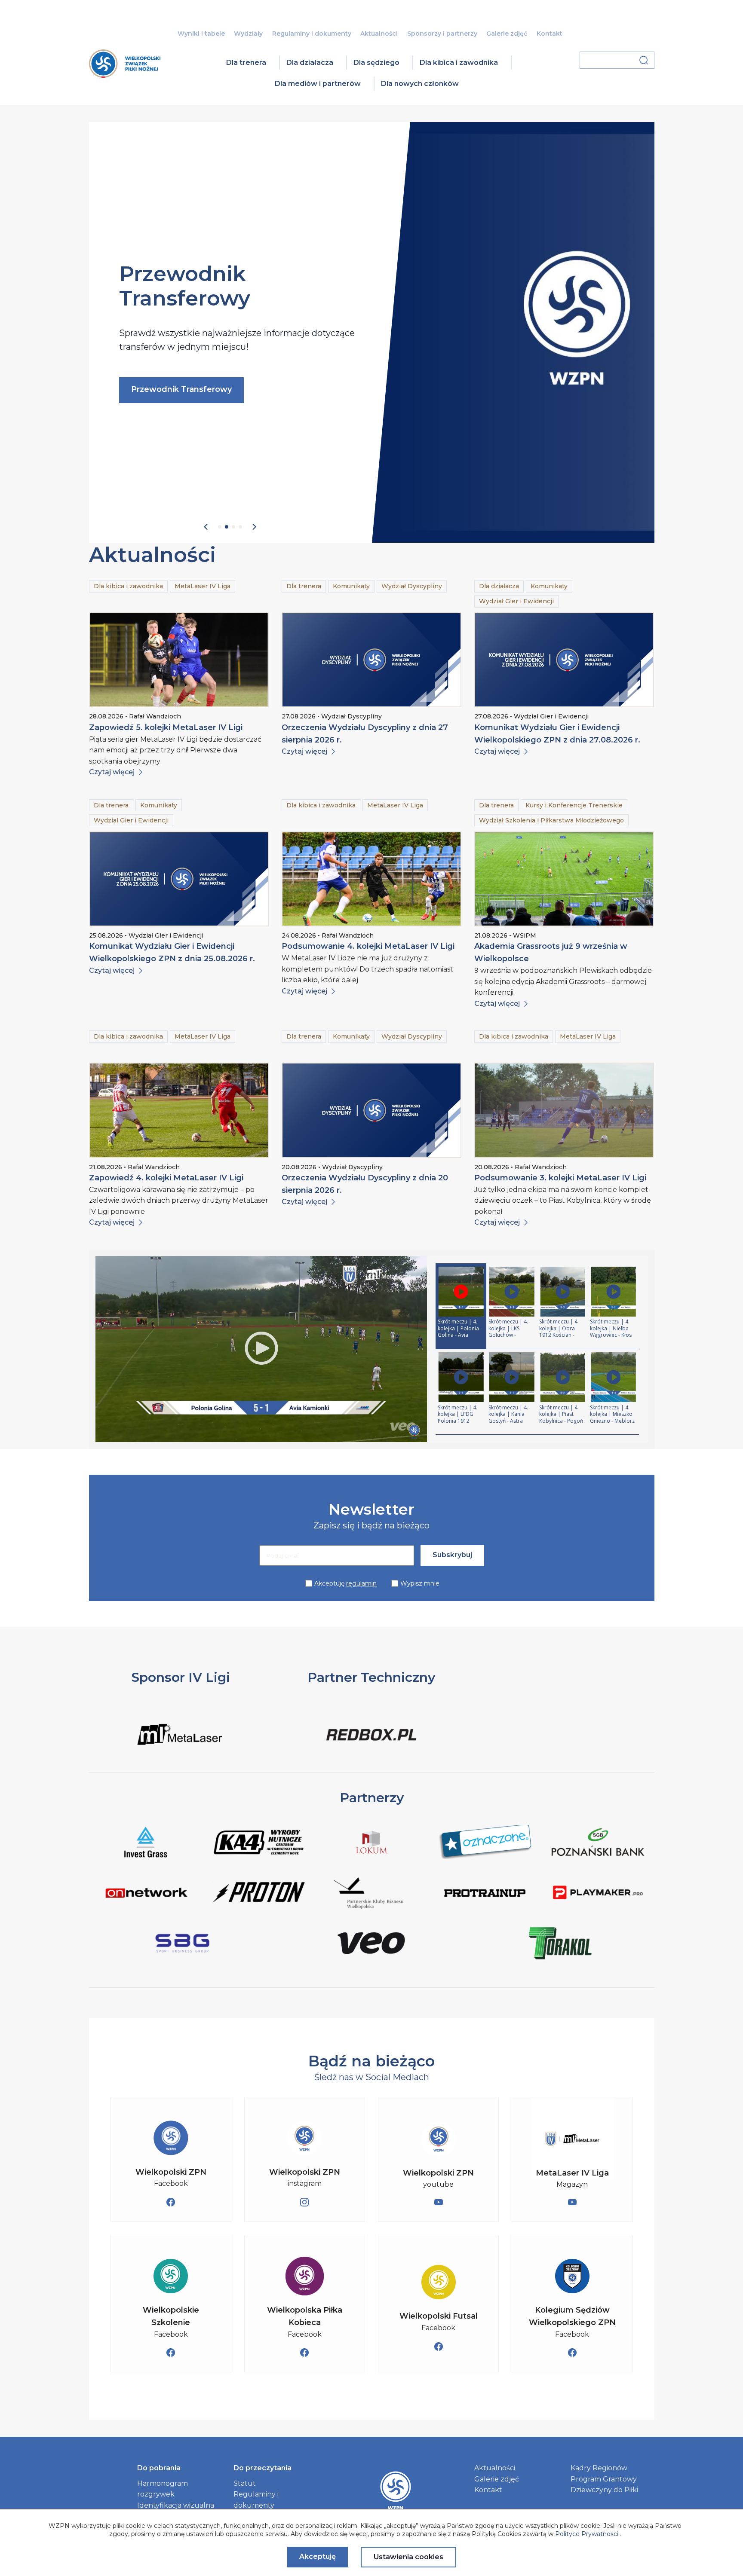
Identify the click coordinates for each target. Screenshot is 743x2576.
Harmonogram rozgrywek (163, 2489)
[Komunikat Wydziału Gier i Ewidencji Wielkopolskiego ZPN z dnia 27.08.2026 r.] (564, 660)
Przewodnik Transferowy (181, 389)
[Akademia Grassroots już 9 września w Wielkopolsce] (564, 879)
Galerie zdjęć (507, 34)
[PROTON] (259, 1894)
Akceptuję (345, 1583)
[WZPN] (125, 75)
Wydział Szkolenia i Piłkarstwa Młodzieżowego (551, 820)
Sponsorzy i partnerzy (442, 34)
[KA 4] (259, 1844)
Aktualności (379, 34)
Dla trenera (246, 63)
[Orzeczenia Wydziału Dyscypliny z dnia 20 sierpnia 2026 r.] (371, 1110)
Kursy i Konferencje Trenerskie (574, 805)
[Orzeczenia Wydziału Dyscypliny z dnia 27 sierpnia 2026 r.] (371, 660)
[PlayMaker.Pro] (598, 1894)
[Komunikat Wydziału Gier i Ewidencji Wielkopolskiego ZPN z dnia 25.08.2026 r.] (179, 879)
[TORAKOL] (560, 1945)
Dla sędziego (376, 63)
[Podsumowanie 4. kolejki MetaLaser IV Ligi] (371, 879)
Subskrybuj (452, 1555)
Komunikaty (351, 586)
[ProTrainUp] (485, 1894)
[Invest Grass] (146, 1844)
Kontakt (550, 34)
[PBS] (598, 1844)
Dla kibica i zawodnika (459, 63)
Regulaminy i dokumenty (312, 34)
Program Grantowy (604, 2479)
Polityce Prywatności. (587, 2534)
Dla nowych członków (420, 84)
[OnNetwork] (146, 1894)
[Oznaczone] (485, 1844)
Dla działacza (310, 63)
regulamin (361, 1583)
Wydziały (248, 34)
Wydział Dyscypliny (412, 586)
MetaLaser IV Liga (203, 586)
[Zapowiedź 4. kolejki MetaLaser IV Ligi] (179, 1110)
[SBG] (183, 1945)
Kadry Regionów (599, 2468)
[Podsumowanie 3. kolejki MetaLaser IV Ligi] (564, 1110)
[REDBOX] (371, 1749)
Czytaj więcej (112, 772)
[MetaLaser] (181, 1749)
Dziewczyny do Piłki (604, 2490)
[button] (206, 527)
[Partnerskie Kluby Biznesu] (372, 1894)
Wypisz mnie (420, 1583)
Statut (245, 2483)
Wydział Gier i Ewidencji (516, 601)
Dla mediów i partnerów (318, 84)
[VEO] (371, 1945)
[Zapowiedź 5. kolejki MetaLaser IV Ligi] (179, 660)
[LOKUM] (372, 1844)
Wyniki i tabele (201, 34)
